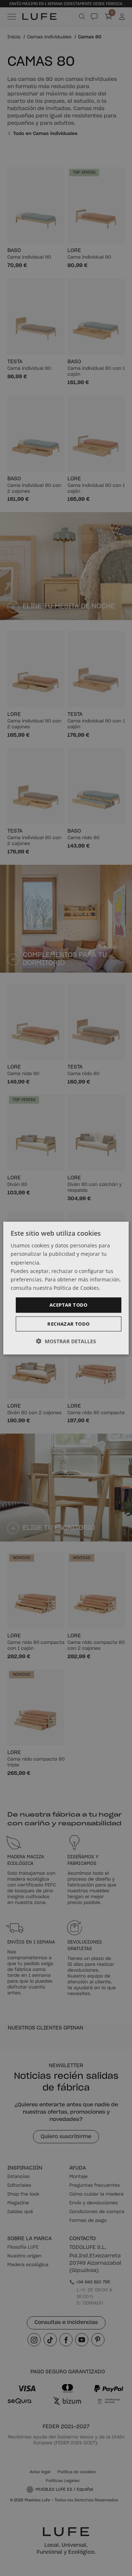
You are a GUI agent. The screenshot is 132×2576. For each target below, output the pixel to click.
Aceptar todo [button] (69, 1305)
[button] (66, 1341)
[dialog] (66, 1288)
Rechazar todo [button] (68, 1323)
